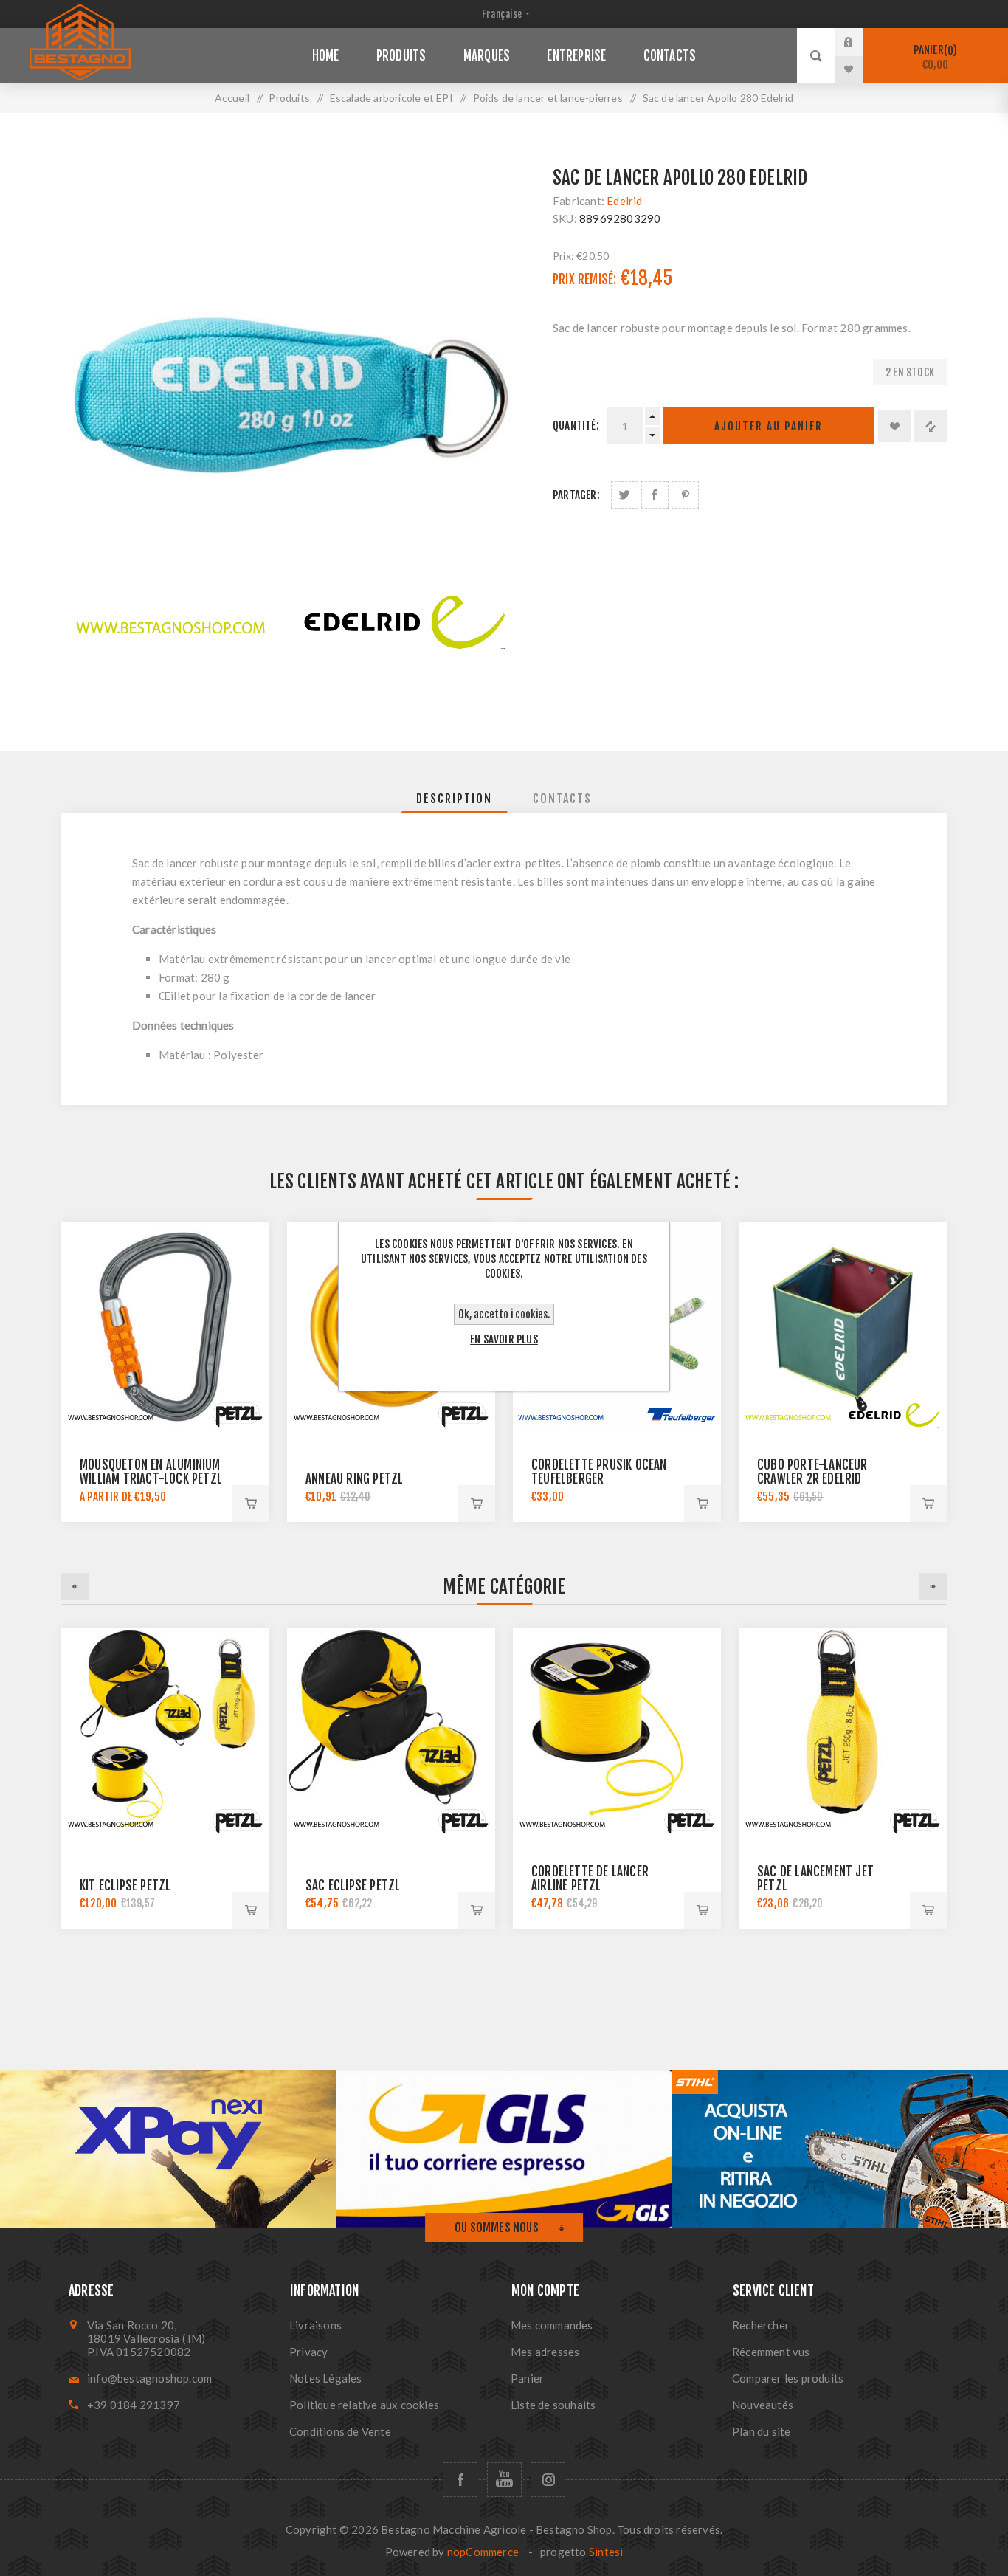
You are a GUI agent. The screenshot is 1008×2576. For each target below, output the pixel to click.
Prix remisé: (584, 279)
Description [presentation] (454, 799)
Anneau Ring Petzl (354, 1479)
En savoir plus (504, 1339)
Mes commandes (552, 2325)
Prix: (563, 256)
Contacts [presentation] (562, 799)
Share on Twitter (625, 495)
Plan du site (761, 2431)
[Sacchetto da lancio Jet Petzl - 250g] (843, 1732)
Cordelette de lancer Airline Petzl (590, 1878)
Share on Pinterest (685, 495)
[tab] (454, 799)
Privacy (308, 2352)
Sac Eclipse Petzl (353, 1885)
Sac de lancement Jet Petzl (815, 1878)
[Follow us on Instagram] (548, 2480)
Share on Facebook (655, 495)
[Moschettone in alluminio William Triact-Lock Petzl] (165, 1326)
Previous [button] (75, 1587)
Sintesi (606, 2552)
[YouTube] (504, 2480)
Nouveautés (763, 2405)
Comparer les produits (788, 2378)
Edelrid (624, 201)
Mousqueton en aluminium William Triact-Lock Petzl (151, 1472)
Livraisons (315, 2325)
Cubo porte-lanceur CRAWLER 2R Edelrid (812, 1472)
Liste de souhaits (553, 2405)
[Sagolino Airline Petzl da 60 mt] (617, 1732)
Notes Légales (326, 2378)
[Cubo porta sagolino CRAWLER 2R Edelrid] (843, 1326)
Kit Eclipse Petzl (125, 1885)
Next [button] (933, 1587)
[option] (165, 1778)
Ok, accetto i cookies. (504, 1314)
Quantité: (576, 426)
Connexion (860, 42)
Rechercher (761, 2325)
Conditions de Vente (340, 2431)
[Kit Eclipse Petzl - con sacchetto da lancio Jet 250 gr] (165, 1732)
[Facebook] (460, 2480)
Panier (933, 57)
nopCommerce (483, 2552)
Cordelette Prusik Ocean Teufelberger (599, 1472)
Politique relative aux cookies (364, 2405)
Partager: (576, 495)
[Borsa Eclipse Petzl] (391, 1732)
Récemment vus (771, 2352)
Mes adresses (545, 2352)
